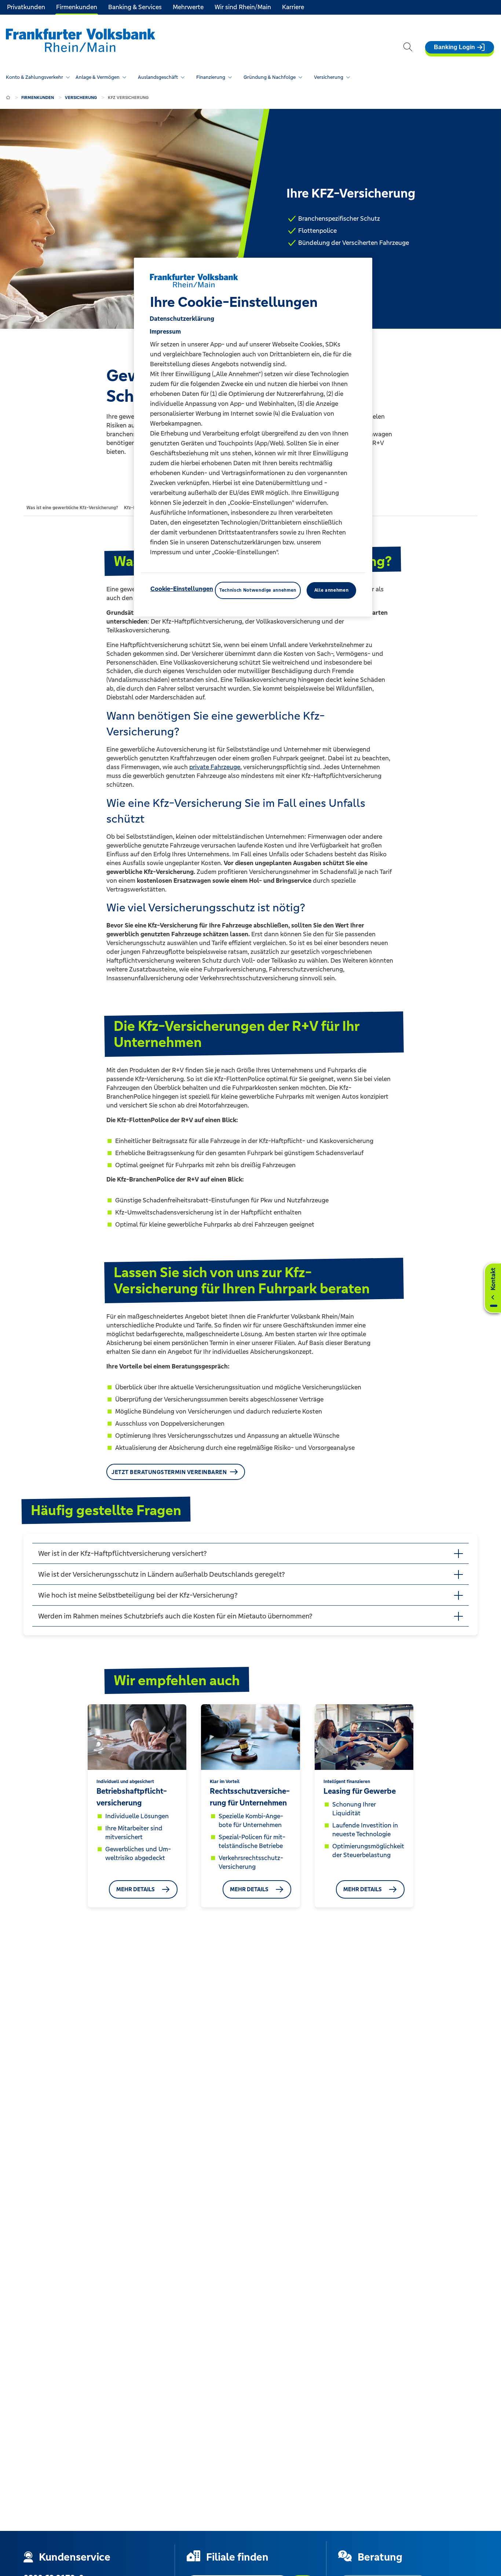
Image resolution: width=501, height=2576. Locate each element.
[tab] (72, 507)
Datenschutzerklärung (182, 319)
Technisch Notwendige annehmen (258, 590)
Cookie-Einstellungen (182, 589)
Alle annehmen (331, 590)
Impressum (165, 331)
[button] (251, 1553)
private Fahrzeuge (215, 767)
